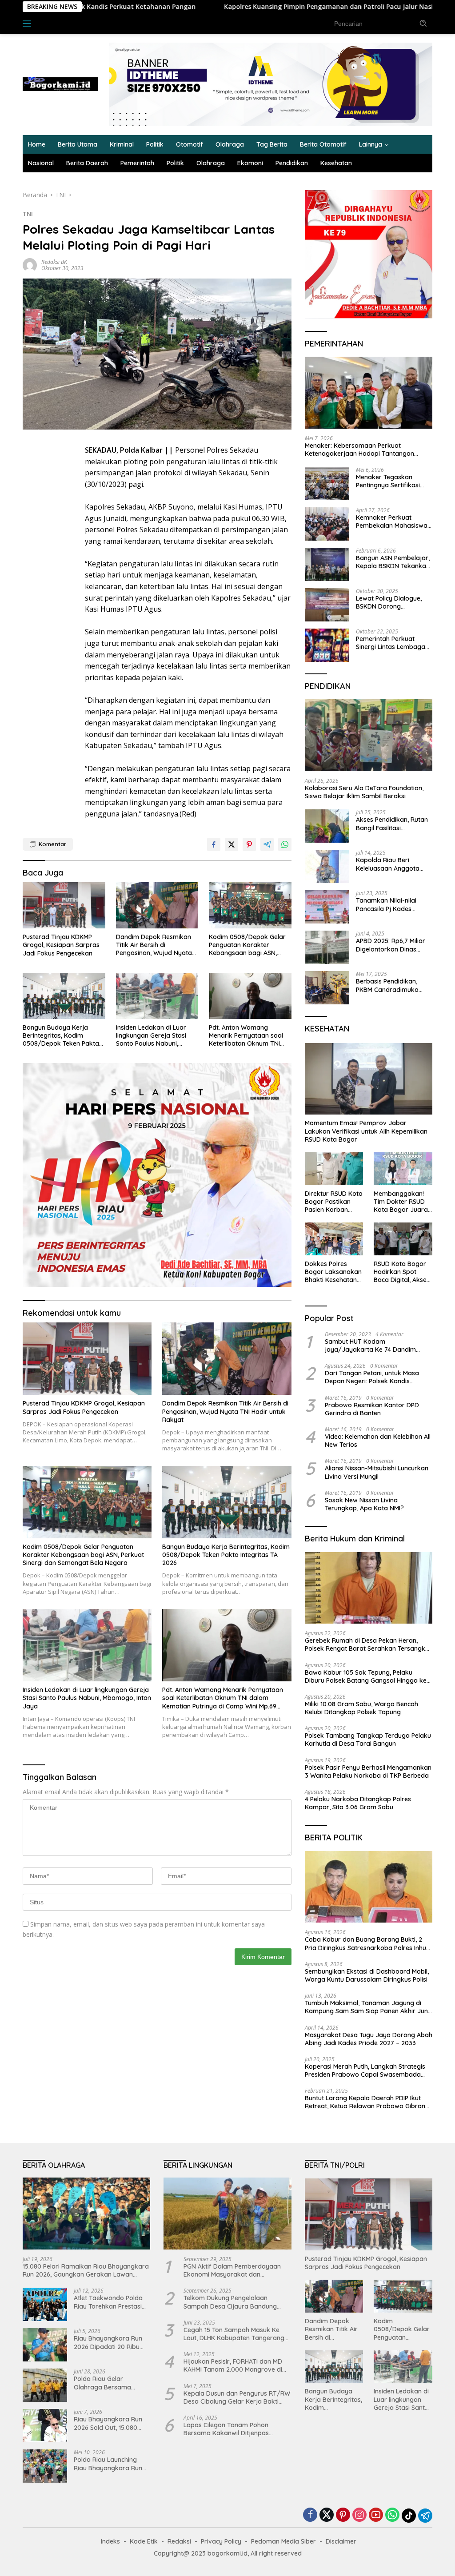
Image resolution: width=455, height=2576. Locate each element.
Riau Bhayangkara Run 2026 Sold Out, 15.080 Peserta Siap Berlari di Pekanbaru (108, 2423)
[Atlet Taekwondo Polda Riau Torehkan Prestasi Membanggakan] (45, 2304)
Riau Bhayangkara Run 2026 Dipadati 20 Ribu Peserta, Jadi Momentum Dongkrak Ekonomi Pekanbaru (111, 2342)
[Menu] (29, 24)
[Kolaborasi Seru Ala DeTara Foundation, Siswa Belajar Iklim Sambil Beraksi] (369, 735)
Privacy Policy (221, 2541)
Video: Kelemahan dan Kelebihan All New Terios (378, 1441)
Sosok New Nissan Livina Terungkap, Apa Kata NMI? (364, 1504)
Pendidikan (292, 163)
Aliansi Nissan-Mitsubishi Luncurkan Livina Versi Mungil (377, 1472)
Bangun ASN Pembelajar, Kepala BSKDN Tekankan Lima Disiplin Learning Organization (393, 562)
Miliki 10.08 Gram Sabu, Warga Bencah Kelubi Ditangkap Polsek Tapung (361, 1708)
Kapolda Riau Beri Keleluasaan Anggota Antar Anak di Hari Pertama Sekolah (388, 864)
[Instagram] (359, 2515)
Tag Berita (272, 144)
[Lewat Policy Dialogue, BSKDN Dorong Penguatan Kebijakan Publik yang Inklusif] (327, 605)
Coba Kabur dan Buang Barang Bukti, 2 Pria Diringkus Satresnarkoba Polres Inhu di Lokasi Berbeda (365, 1943)
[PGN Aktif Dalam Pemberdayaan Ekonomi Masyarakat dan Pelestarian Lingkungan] (227, 2214)
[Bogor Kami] (60, 84)
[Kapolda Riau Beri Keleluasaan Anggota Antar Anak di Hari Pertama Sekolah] (327, 866)
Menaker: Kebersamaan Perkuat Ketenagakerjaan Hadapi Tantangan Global (359, 450)
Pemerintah (137, 163)
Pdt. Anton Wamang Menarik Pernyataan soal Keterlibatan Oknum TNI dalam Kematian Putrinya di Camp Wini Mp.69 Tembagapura (247, 1036)
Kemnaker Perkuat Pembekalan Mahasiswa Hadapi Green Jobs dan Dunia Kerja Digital (392, 522)
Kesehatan (336, 163)
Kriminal (122, 144)
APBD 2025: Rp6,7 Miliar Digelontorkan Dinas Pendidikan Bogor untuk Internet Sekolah (391, 945)
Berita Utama (78, 144)
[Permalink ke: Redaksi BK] (30, 264)
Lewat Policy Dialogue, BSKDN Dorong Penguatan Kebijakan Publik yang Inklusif (389, 602)
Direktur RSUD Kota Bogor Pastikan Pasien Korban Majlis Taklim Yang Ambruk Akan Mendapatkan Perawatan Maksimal (334, 1202)
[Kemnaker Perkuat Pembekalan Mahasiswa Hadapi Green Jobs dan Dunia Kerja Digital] (327, 524)
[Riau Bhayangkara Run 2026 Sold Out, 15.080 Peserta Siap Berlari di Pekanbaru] (45, 2426)
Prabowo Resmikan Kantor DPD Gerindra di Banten (372, 1409)
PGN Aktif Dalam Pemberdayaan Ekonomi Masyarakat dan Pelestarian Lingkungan (232, 2270)
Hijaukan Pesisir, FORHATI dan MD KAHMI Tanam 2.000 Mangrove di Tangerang (233, 2365)
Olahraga (230, 144)
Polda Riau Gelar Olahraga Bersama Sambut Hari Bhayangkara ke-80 (104, 2383)
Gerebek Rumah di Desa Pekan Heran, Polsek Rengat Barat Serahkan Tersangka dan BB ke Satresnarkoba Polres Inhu (367, 1644)
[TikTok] (409, 2516)
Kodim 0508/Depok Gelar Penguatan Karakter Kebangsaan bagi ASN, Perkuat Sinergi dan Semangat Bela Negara (247, 945)
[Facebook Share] (214, 844)
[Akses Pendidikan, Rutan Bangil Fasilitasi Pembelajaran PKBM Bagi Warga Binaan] (327, 826)
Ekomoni (250, 163)
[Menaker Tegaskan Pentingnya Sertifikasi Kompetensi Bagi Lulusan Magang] (327, 484)
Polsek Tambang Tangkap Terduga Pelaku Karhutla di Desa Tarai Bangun (368, 1740)
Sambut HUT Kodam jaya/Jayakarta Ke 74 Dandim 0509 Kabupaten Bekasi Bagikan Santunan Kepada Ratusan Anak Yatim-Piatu (373, 1346)
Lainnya (371, 144)
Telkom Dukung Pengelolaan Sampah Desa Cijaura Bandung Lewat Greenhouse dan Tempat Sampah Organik (230, 2302)
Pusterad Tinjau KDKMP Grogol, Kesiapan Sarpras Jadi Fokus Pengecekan (61, 945)
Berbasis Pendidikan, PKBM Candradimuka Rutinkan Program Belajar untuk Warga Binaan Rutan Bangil (387, 985)
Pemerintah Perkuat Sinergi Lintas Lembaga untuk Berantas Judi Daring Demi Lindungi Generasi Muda (391, 643)
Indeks (54, 23)
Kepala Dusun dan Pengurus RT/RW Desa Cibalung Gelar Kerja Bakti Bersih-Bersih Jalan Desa (237, 2397)
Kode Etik (144, 2541)
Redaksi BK (54, 262)
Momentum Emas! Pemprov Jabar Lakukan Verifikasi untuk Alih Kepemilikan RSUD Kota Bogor (366, 1131)
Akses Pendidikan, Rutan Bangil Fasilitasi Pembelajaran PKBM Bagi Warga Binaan (393, 824)
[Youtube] (376, 2515)
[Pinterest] (343, 2515)
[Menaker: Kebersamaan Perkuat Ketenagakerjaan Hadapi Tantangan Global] (369, 393)
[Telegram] (425, 2516)
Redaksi (179, 2541)
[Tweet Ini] (231, 844)
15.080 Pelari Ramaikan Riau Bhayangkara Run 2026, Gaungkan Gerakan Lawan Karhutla (86, 2270)
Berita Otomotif (323, 144)
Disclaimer (341, 2541)
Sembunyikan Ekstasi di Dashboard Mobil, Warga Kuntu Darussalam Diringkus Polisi (367, 1975)
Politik (155, 144)
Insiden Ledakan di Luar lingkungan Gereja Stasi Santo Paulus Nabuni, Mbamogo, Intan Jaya (151, 1036)
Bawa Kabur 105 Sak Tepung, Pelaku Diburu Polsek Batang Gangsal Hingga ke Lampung (366, 1676)
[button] (423, 23)
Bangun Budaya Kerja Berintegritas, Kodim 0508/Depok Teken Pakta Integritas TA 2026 (61, 1036)
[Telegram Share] (267, 844)
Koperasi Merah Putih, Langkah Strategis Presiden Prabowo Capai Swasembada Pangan (365, 2070)
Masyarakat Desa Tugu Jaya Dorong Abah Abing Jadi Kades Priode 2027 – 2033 (369, 2039)
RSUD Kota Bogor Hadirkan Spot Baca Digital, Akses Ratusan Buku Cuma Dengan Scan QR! (403, 1272)
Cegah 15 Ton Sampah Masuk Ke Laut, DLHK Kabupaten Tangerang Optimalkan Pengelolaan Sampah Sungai (234, 2334)
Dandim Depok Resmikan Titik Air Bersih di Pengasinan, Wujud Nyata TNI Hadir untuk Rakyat (154, 945)
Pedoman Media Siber (283, 2541)
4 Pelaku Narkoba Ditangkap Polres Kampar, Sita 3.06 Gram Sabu (358, 1803)
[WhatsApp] (392, 2515)
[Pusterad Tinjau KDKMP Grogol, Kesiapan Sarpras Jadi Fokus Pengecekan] (64, 905)
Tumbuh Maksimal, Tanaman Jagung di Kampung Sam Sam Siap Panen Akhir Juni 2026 (367, 2007)
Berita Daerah (87, 163)
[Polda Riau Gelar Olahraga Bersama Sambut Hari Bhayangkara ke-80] (45, 2385)
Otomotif (190, 144)
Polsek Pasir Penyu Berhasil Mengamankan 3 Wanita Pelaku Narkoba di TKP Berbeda (368, 1772)
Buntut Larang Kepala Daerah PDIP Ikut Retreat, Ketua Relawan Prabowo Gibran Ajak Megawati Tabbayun (365, 2102)
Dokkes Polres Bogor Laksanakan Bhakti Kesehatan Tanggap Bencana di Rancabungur (333, 1272)
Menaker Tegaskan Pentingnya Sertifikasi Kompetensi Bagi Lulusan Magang (393, 481)
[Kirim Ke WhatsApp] (285, 844)
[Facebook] (310, 2515)
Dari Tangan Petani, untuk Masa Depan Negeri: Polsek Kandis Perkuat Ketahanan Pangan (372, 1377)
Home (37, 144)
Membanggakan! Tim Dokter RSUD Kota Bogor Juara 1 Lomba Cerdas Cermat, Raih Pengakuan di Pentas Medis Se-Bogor (403, 1202)
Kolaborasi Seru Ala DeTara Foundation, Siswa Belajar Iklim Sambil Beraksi (364, 792)
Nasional (41, 163)
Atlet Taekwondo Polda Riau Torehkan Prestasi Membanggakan (108, 2302)
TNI (28, 214)
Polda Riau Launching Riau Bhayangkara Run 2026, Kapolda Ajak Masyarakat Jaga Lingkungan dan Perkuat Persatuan (110, 2464)
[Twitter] (327, 2515)
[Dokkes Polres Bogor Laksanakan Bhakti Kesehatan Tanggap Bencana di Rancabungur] (334, 1239)
